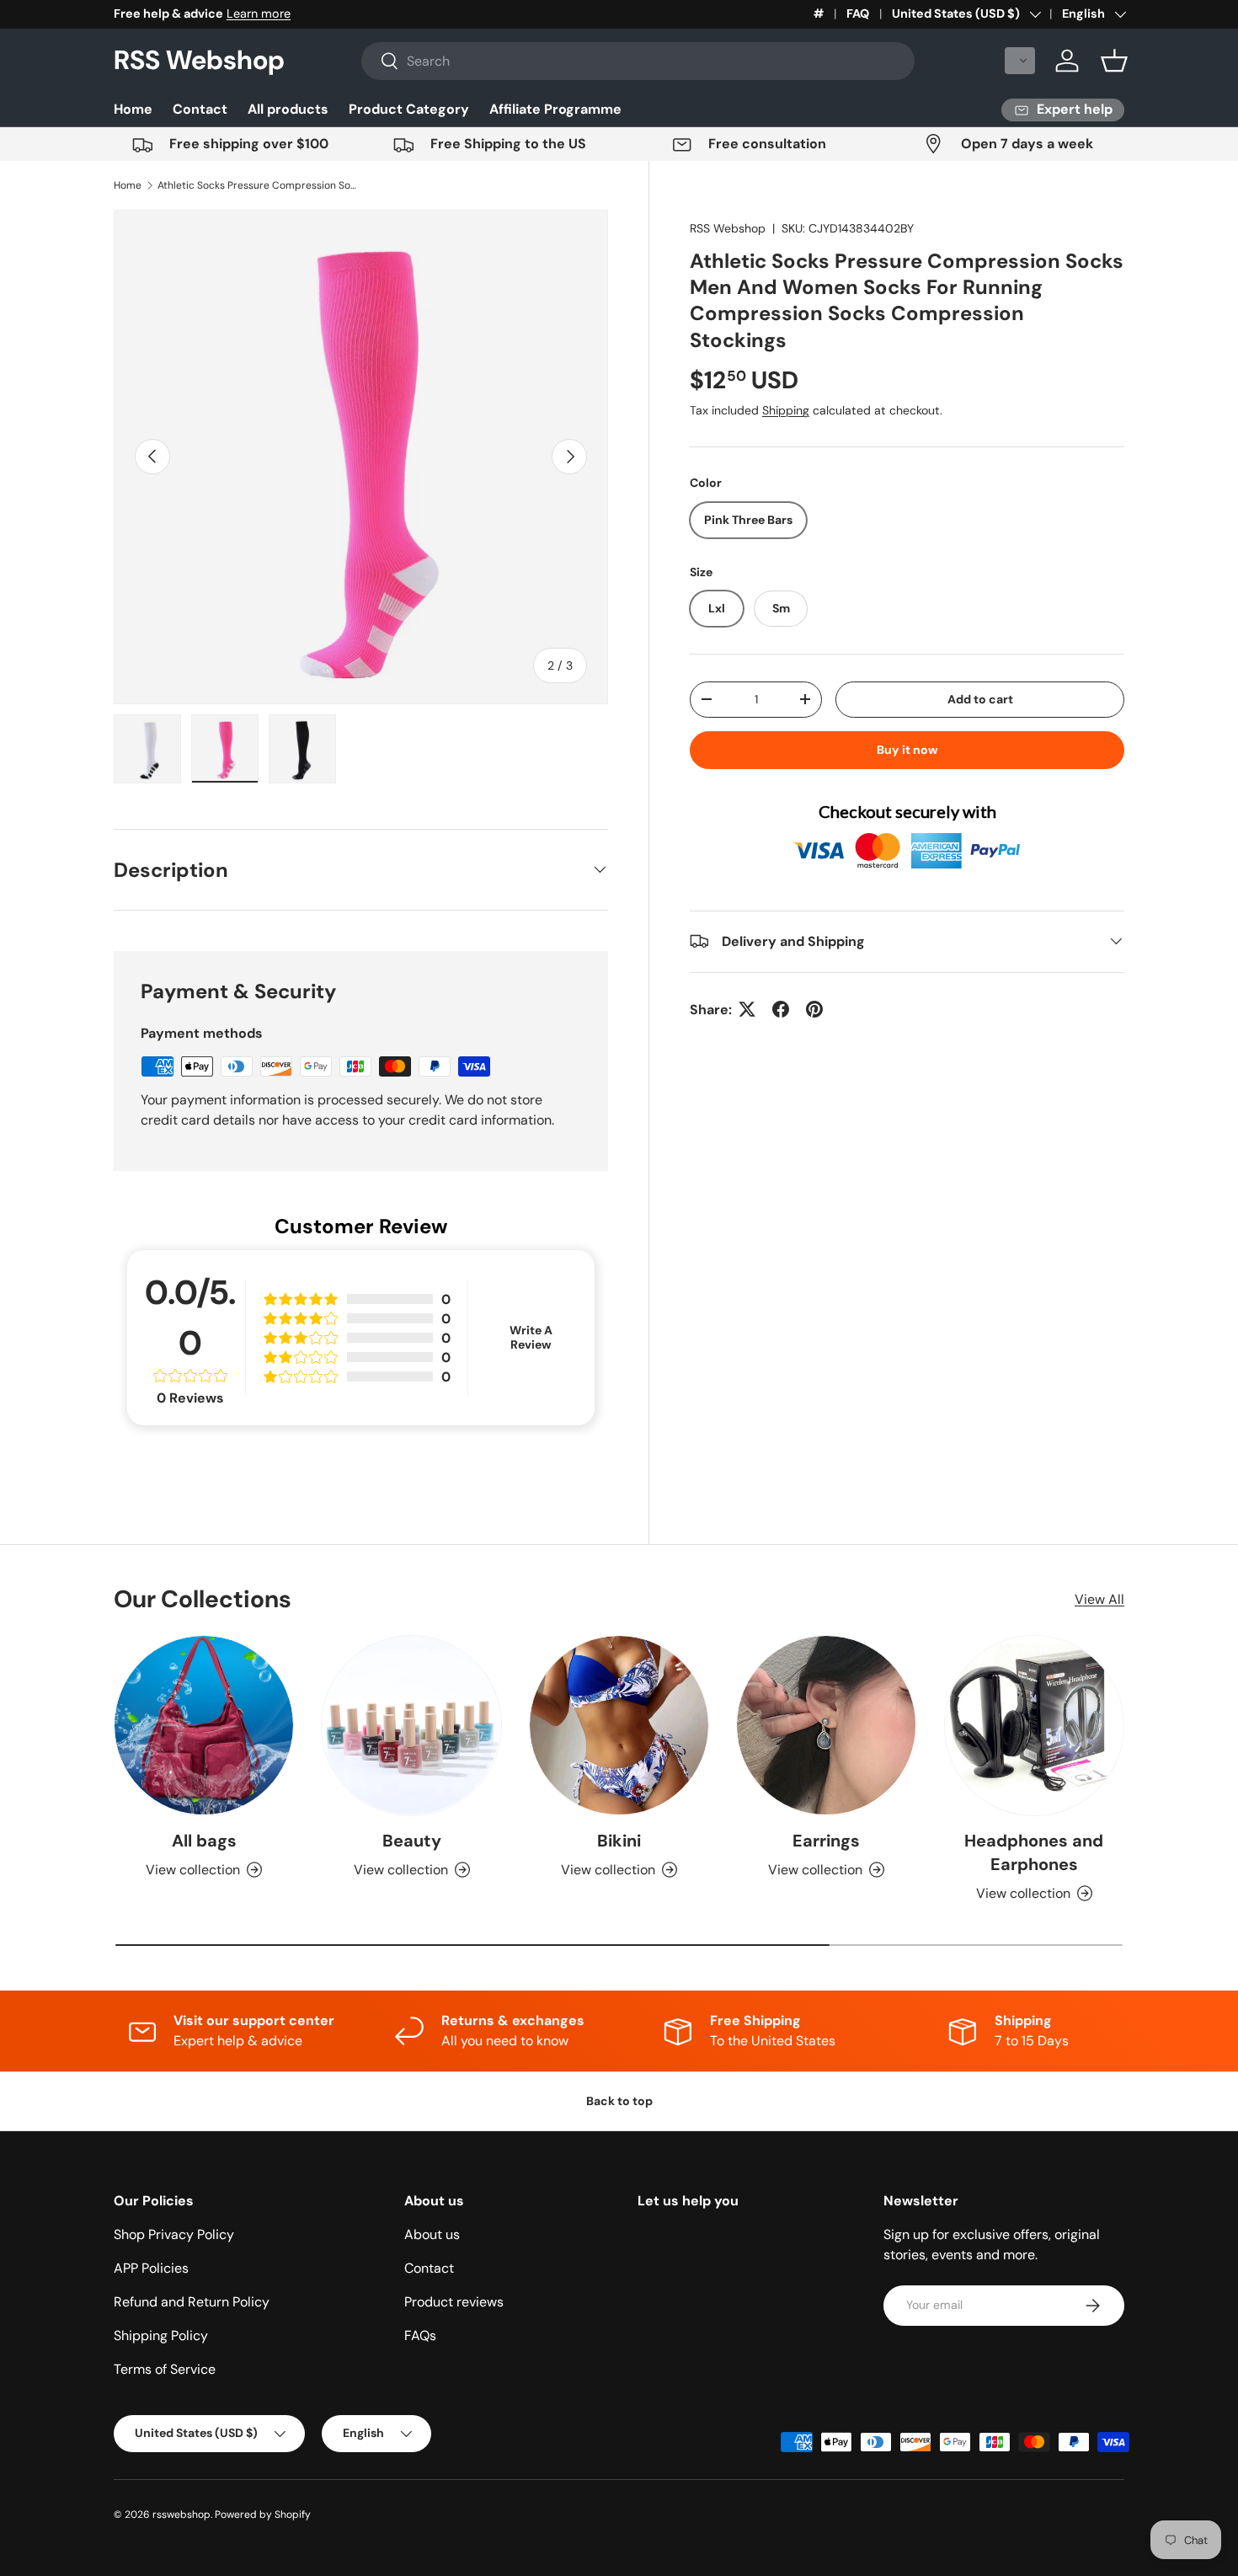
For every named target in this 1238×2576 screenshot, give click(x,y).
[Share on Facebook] (781, 1009)
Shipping (786, 410)
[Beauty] (411, 1725)
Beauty (412, 1841)
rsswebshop (181, 2515)
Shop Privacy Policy (174, 2234)
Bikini (619, 1841)
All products (288, 109)
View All (1099, 1599)
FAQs (420, 2336)
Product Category (409, 109)
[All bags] (204, 1725)
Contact (200, 109)
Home (133, 109)
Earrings (826, 1841)
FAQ (858, 13)
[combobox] (638, 61)
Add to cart (980, 699)
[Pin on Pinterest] (814, 1009)
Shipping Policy (161, 2336)
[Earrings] (826, 1725)
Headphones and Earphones (1034, 1852)
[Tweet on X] (747, 1009)
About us (432, 2234)
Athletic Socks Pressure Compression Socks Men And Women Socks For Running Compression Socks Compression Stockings (259, 185)
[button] (1020, 61)
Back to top (619, 2101)
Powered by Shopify (263, 2515)
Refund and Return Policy (192, 2302)
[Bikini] (619, 1725)
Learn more (259, 13)
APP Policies (151, 2268)
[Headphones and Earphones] (1034, 1725)
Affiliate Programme (555, 109)
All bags (204, 1841)
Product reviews (454, 2302)
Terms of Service (165, 2369)
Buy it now (907, 750)
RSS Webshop (728, 228)
